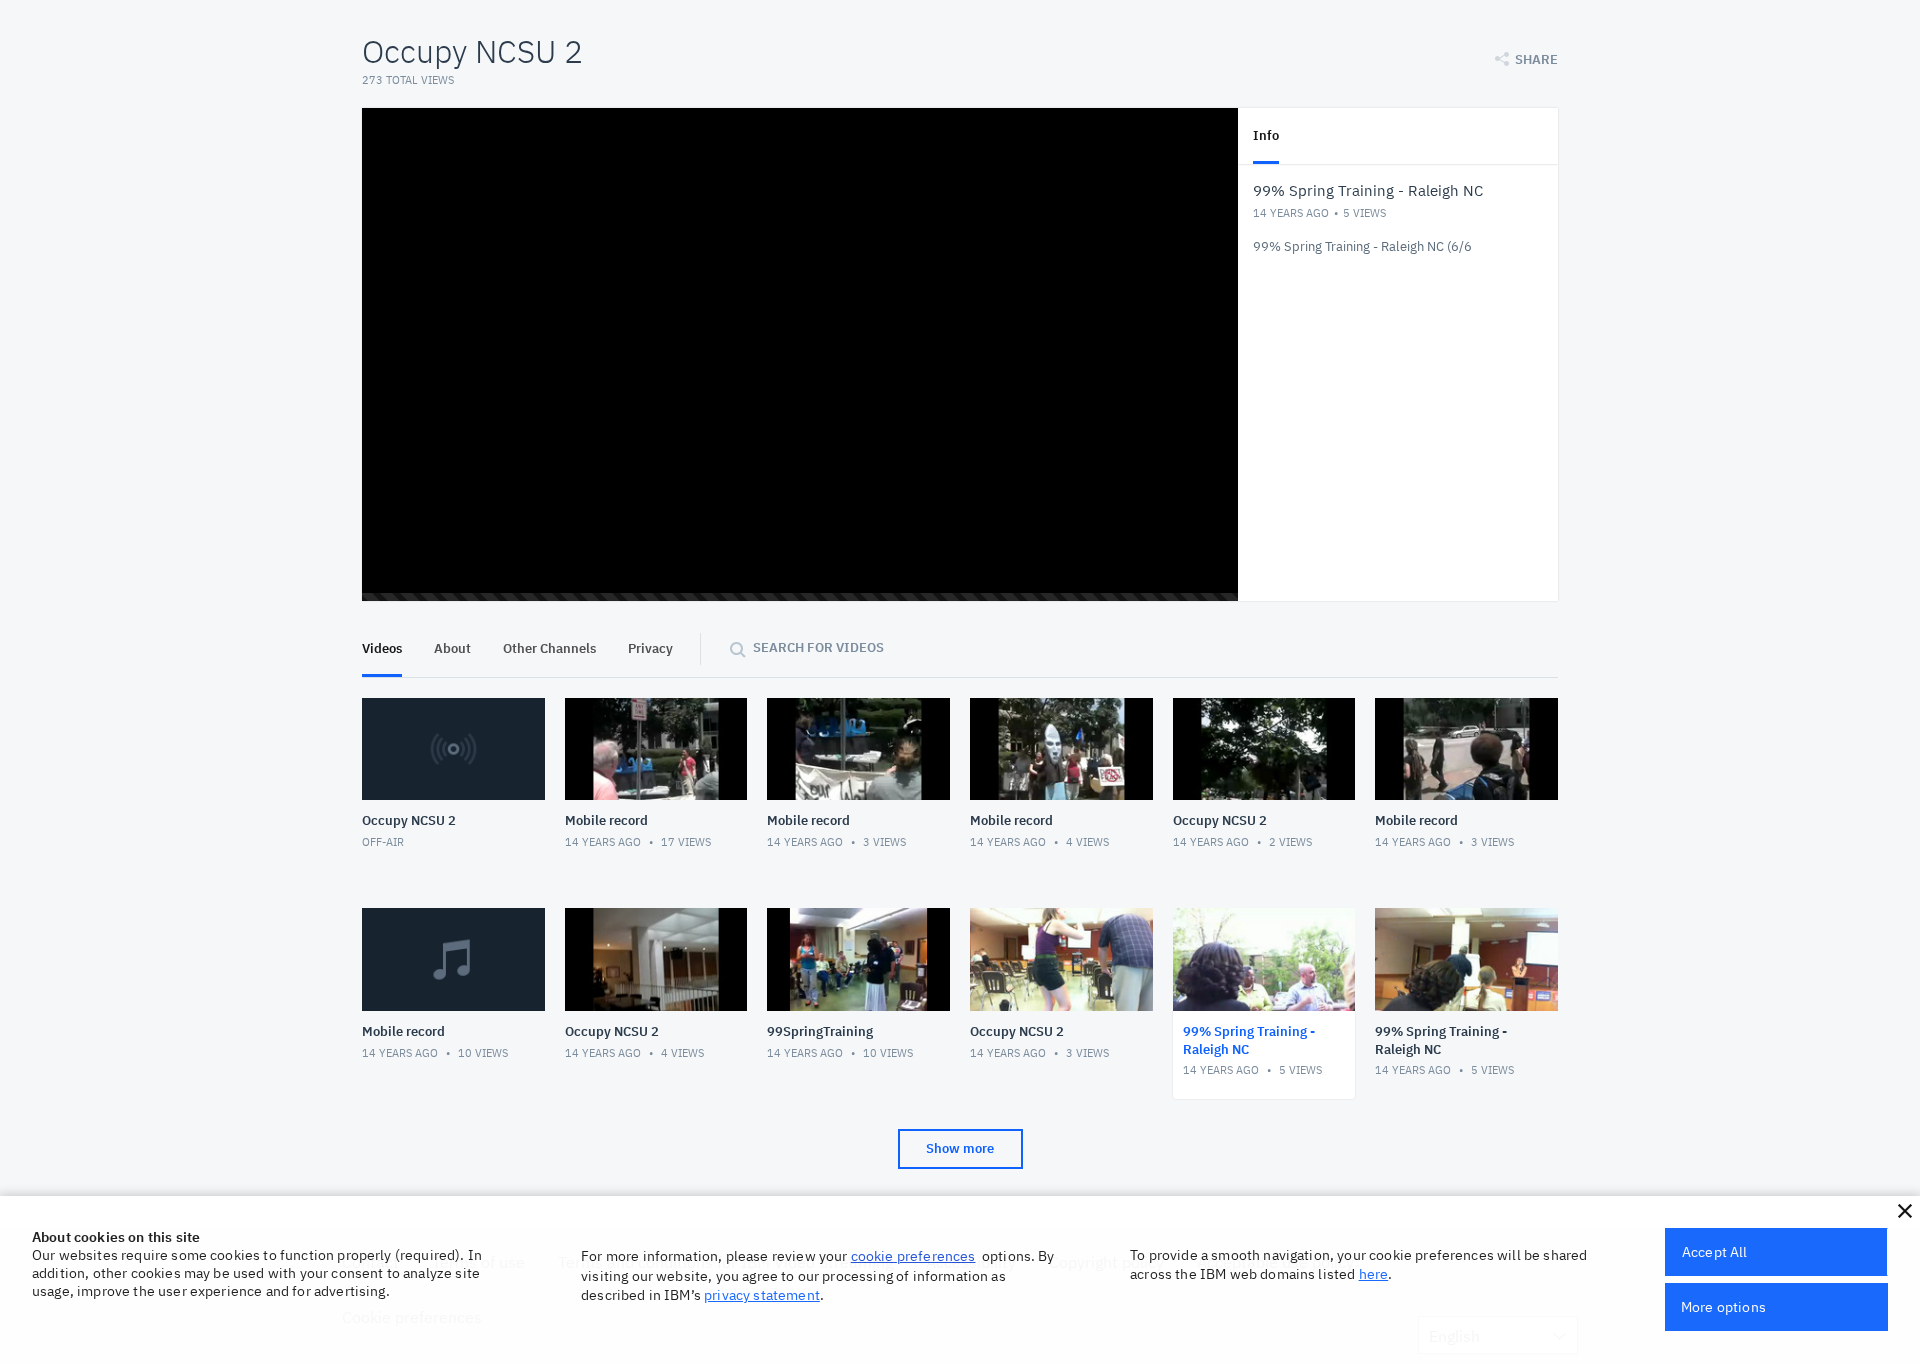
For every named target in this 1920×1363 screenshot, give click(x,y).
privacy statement (762, 1295)
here (1374, 1274)
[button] (1905, 1211)
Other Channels (549, 648)
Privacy (650, 648)
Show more (960, 1148)
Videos (382, 648)
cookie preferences (913, 1256)
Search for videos (818, 647)
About (452, 648)
